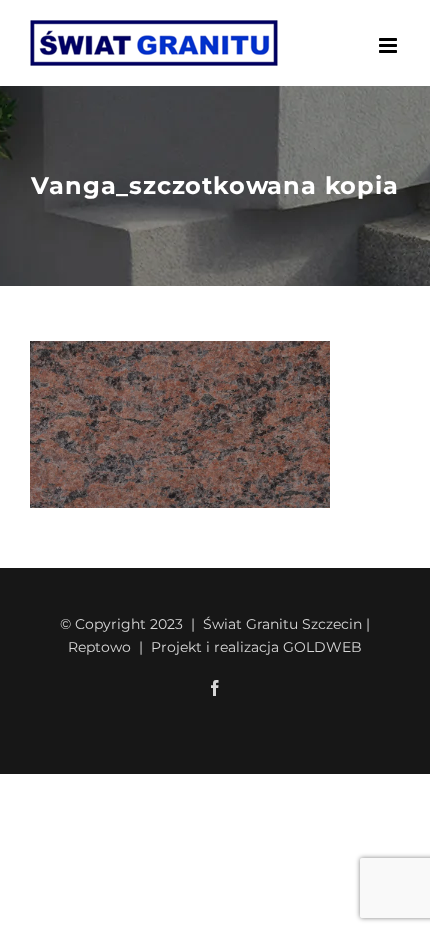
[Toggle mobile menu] (389, 45)
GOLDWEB (322, 647)
